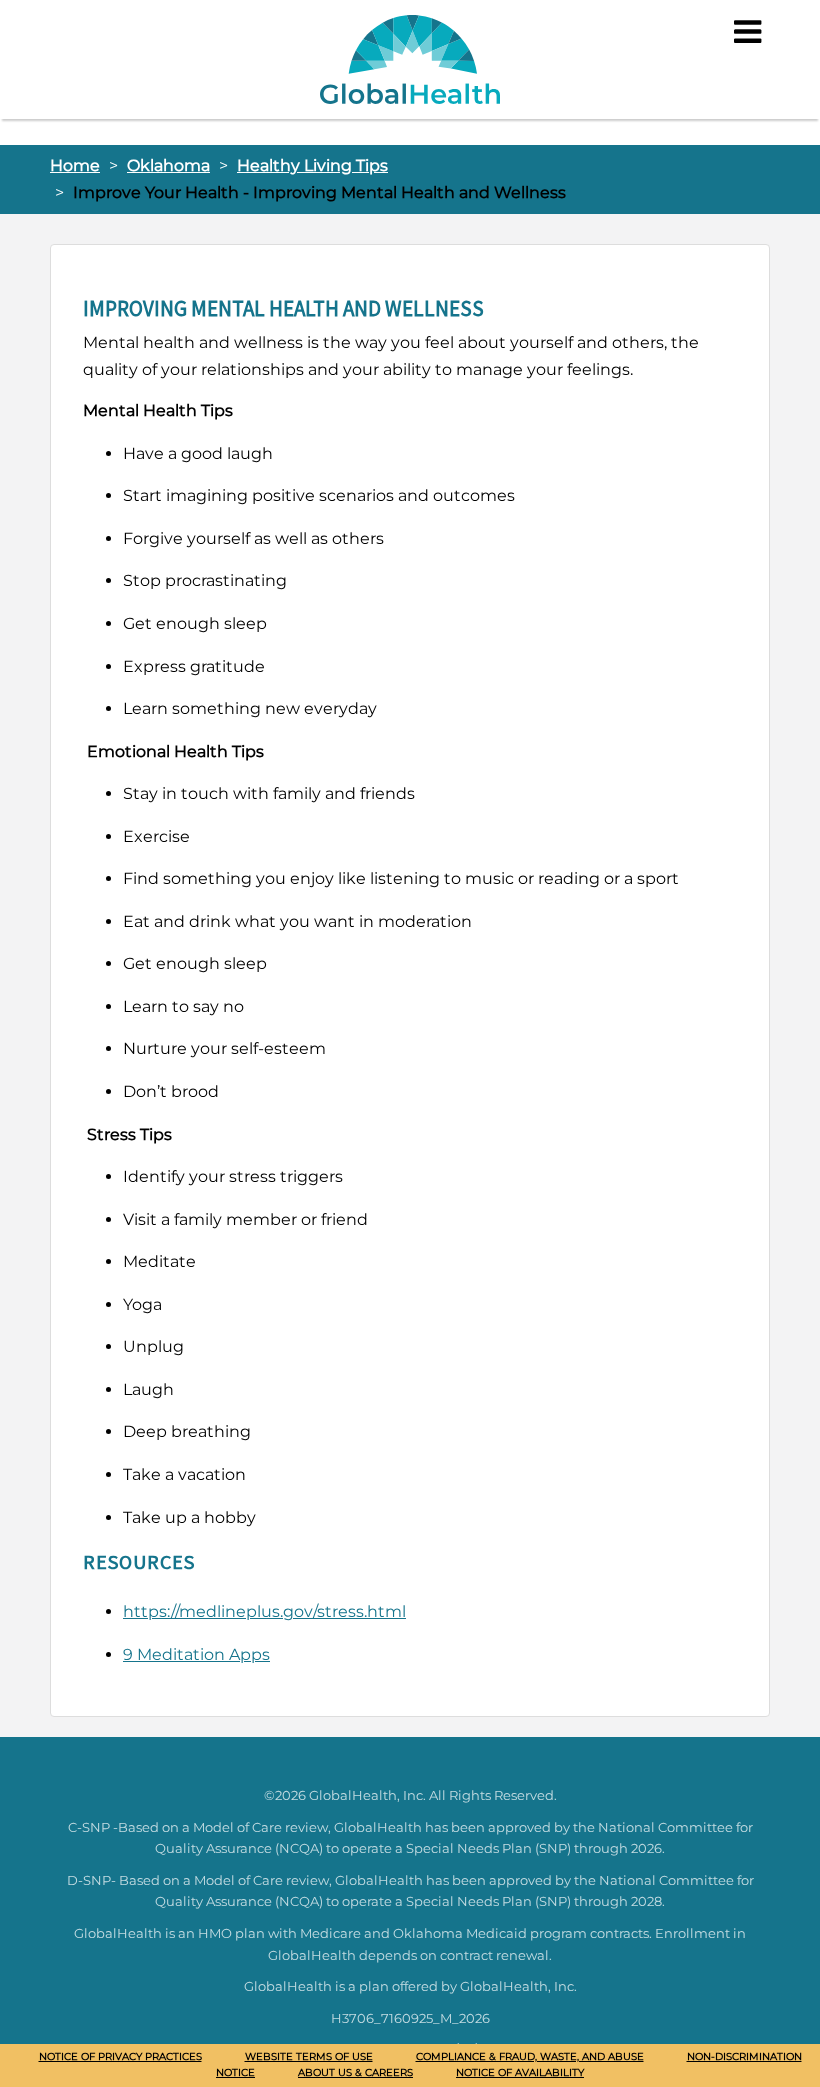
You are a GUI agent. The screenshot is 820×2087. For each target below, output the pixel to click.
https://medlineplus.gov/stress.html (264, 1611)
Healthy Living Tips (312, 165)
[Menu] (747, 32)
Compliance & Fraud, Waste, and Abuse (530, 2056)
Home (75, 165)
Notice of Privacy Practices (120, 2056)
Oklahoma (168, 165)
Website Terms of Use (309, 2056)
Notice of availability (520, 2072)
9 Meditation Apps (196, 1654)
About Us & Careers (355, 2072)
